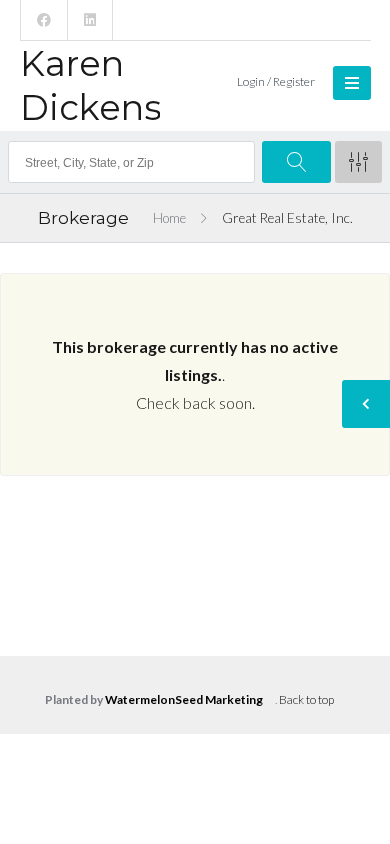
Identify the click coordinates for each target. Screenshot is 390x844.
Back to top (306, 699)
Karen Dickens (91, 85)
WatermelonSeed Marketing (184, 699)
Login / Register (276, 81)
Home (169, 218)
